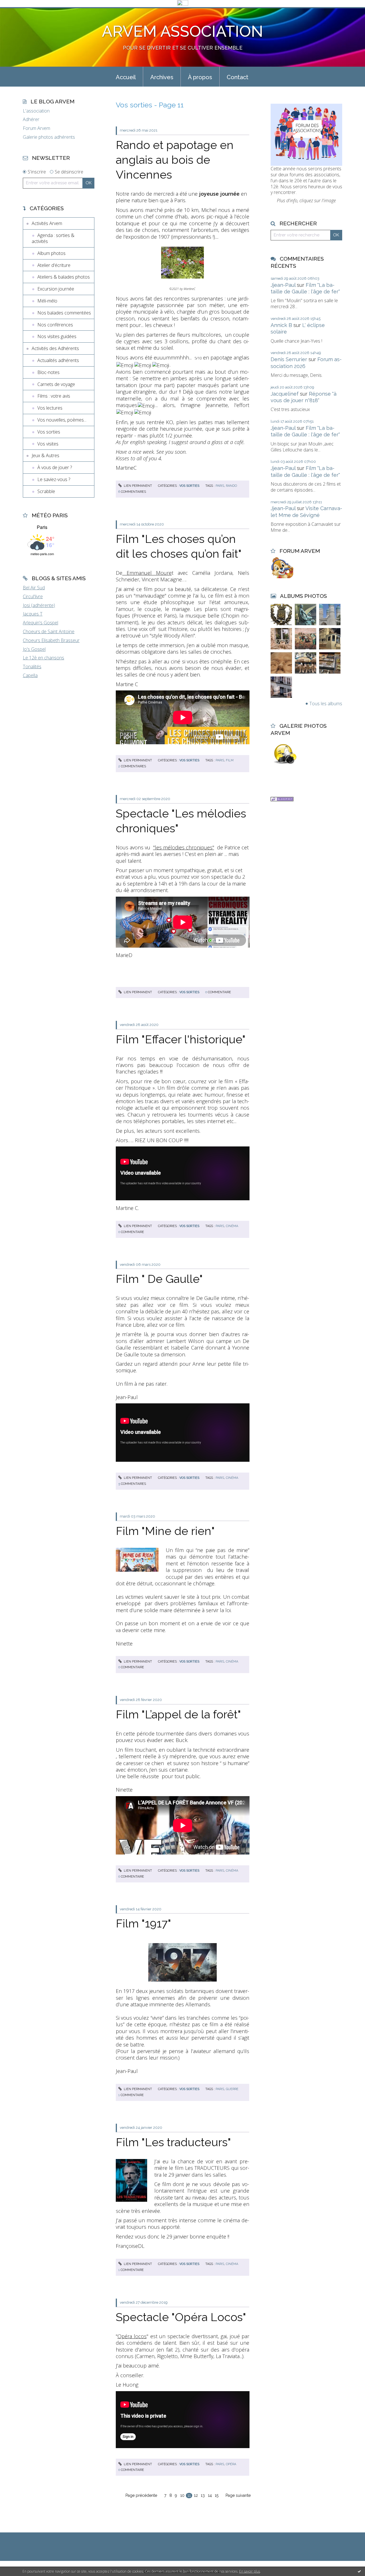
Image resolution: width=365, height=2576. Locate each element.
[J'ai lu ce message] (359, 2571)
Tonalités (32, 667)
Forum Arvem (36, 128)
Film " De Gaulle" (159, 1279)
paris (220, 486)
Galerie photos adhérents (49, 137)
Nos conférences (55, 325)
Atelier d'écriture (54, 265)
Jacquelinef (285, 394)
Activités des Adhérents (55, 348)
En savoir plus (250, 2571)
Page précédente (141, 2495)
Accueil (126, 77)
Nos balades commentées (64, 313)
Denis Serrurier (289, 359)
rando (231, 486)
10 (182, 2495)
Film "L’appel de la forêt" (178, 1714)
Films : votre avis (54, 396)
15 (217, 2495)
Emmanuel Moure (147, 573)
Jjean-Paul (283, 285)
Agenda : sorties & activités (53, 238)
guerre (232, 2089)
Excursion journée (56, 289)
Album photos (51, 253)
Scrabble (46, 491)
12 (196, 2495)
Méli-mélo (47, 301)
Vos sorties (49, 432)
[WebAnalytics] (183, 3)
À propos (200, 77)
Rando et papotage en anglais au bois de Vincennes (175, 160)
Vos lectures (50, 408)
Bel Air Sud (34, 588)
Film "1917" (143, 1923)
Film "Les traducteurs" (173, 2142)
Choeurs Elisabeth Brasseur (51, 640)
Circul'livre (33, 596)
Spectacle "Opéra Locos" (181, 2317)
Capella (30, 675)
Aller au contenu (19, 12)
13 (203, 2495)
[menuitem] (126, 77)
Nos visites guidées (57, 336)
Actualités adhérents (58, 360)
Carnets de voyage (56, 384)
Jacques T (33, 614)
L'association (36, 111)
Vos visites (48, 444)
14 (210, 2495)
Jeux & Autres (45, 455)
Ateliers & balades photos (64, 277)
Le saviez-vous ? (54, 479)
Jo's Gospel (34, 649)
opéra (231, 2464)
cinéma (232, 1226)
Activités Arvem (47, 223)
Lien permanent (137, 486)
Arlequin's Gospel (40, 623)
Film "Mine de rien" (165, 1531)
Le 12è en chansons (43, 658)
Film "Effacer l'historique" (181, 1039)
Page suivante (238, 2495)
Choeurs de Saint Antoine (49, 631)
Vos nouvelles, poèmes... (62, 420)
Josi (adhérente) (39, 605)
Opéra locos (132, 2336)
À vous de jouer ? (55, 467)
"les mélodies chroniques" (184, 847)
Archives (162, 77)
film (230, 760)
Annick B (281, 325)
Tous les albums (326, 704)
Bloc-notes (48, 372)
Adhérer (31, 119)
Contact (238, 77)
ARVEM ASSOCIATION (182, 31)
